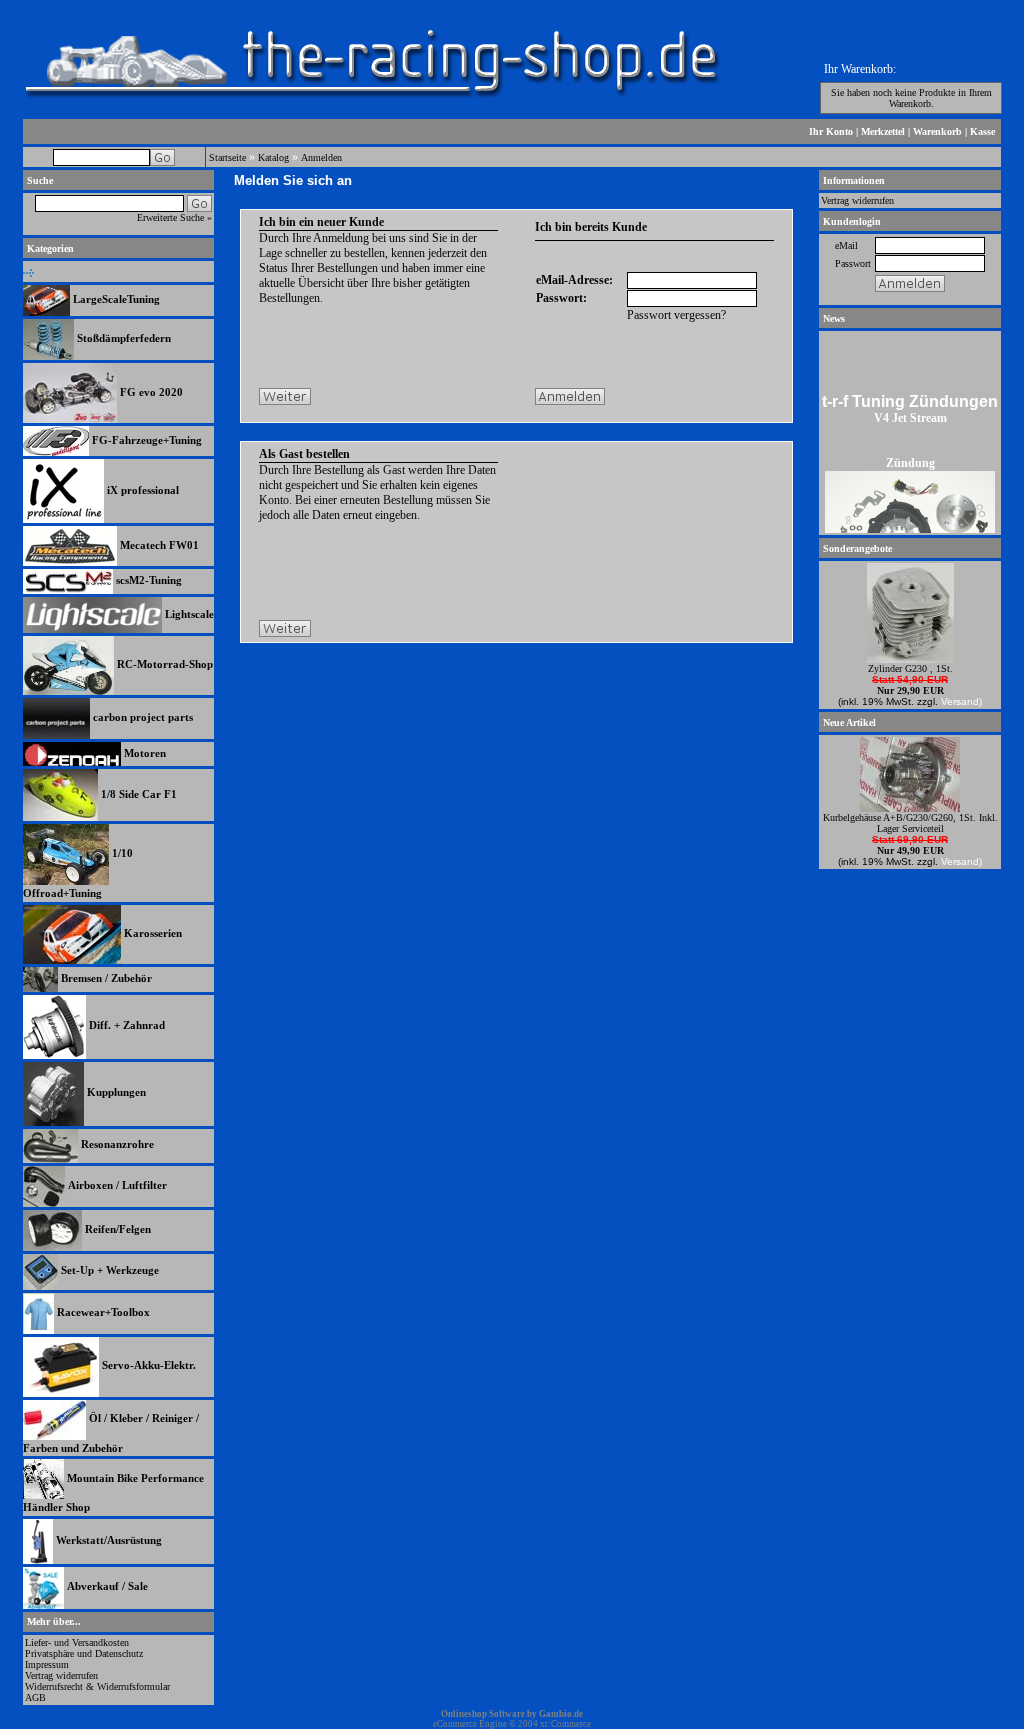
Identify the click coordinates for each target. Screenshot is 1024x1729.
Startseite (227, 157)
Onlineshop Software (483, 1714)
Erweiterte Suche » (174, 217)
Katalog (273, 157)
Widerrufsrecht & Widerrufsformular (97, 1686)
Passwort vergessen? (676, 315)
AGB (35, 1697)
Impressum (47, 1664)
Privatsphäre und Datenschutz (84, 1653)
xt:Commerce (565, 1724)
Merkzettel (883, 131)
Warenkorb (937, 131)
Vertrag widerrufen (61, 1675)
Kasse (982, 131)
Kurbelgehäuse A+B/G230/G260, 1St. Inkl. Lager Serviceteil (910, 823)
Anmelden (321, 157)
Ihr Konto (831, 131)
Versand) (961, 701)
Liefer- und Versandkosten (77, 1642)
